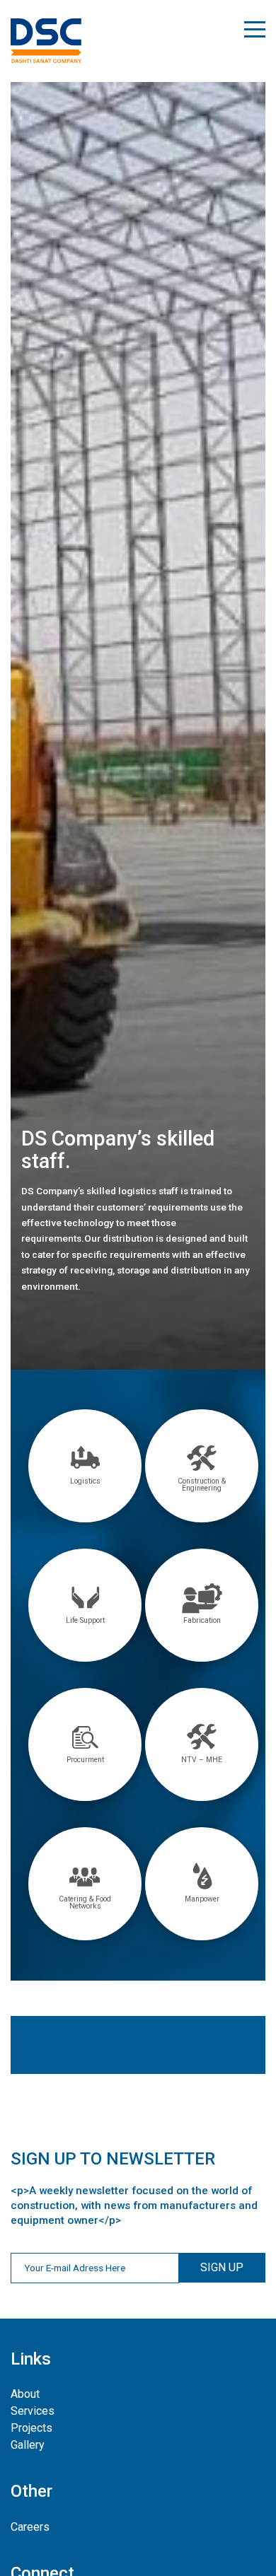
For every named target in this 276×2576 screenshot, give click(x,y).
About (25, 2394)
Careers (30, 2527)
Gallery (28, 2445)
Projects (31, 2428)
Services (33, 2411)
